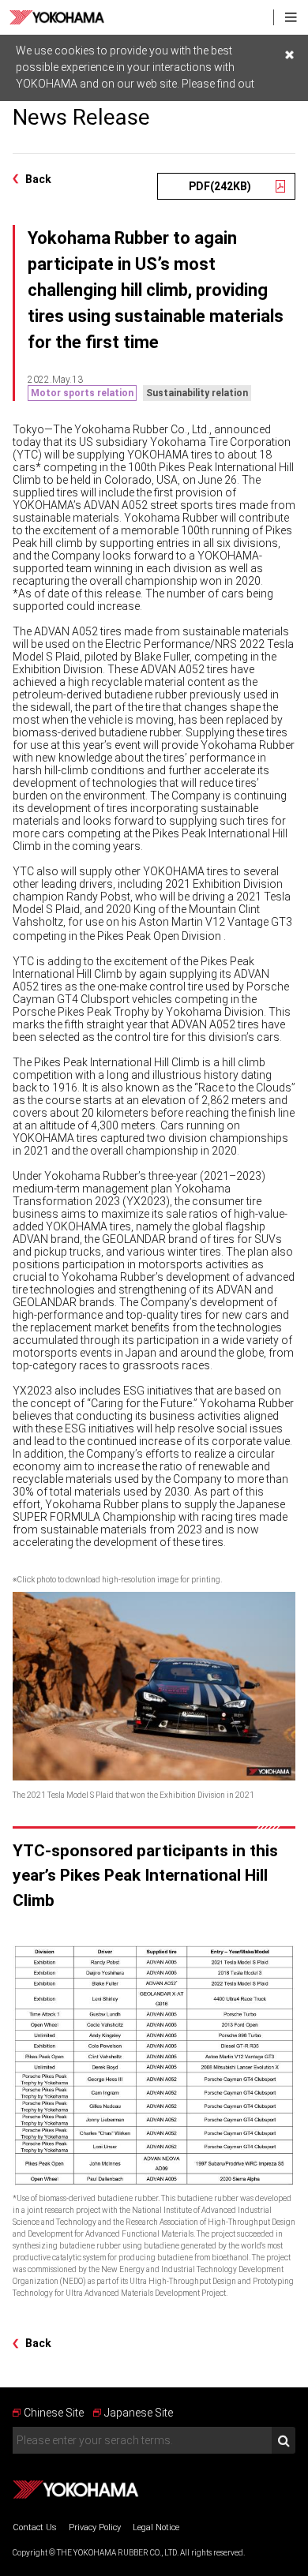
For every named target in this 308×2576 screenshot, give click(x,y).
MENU (291, 17)
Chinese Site (54, 2413)
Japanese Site (139, 2413)
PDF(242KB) (220, 186)
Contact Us (35, 2527)
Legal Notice (156, 2527)
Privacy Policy (95, 2527)
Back (38, 179)
